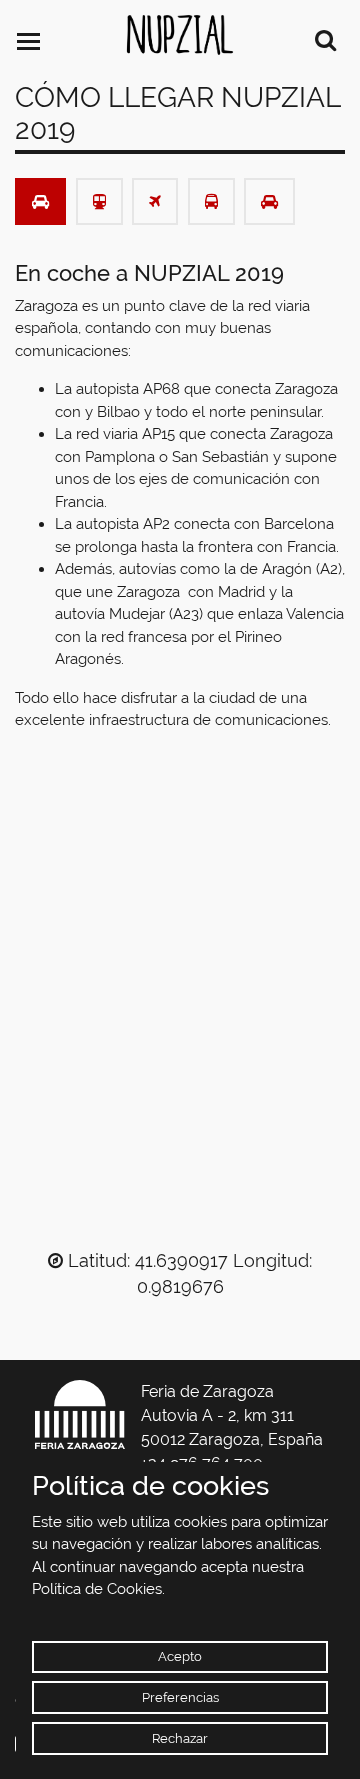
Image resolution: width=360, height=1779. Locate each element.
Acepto (180, 1656)
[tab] (40, 201)
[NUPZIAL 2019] (180, 35)
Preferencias (180, 1697)
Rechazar (180, 1738)
